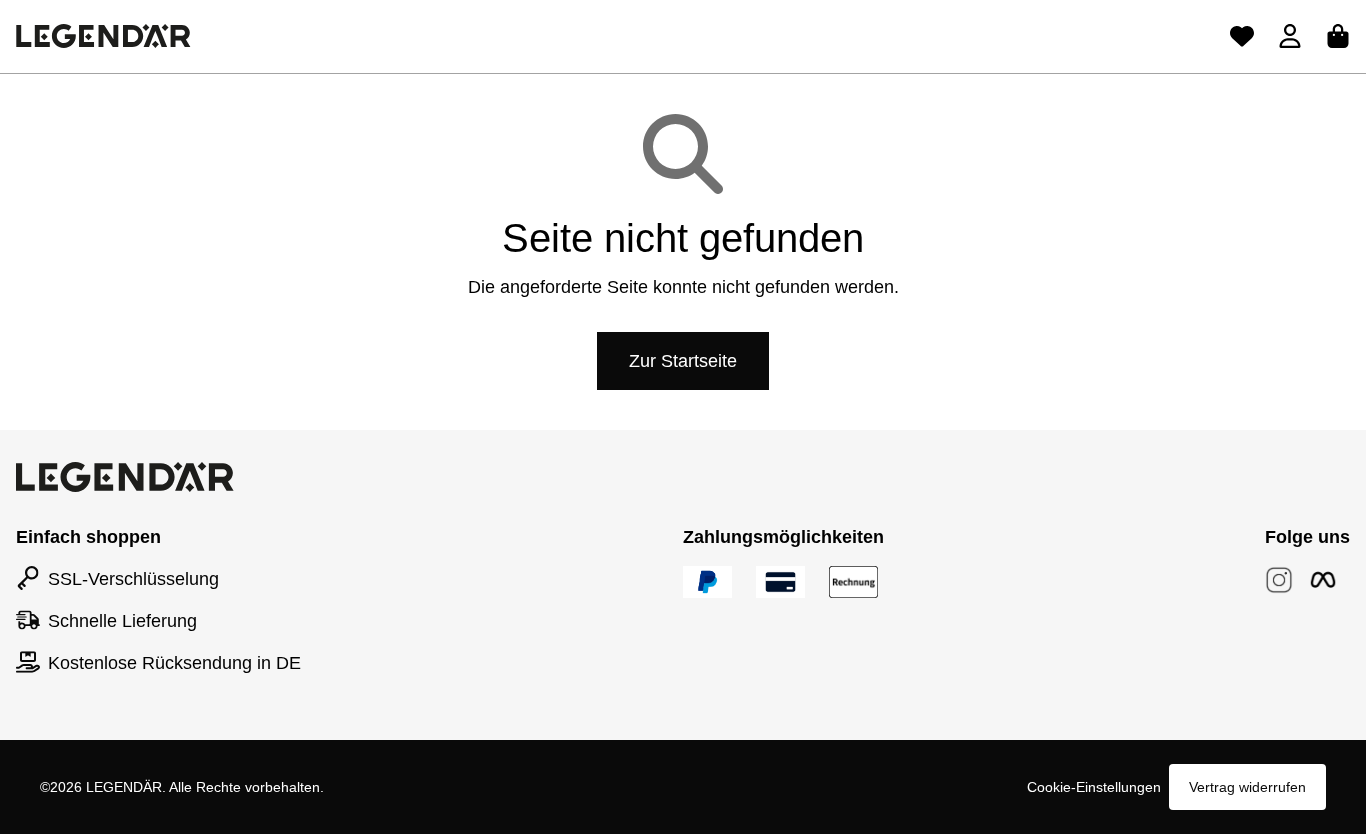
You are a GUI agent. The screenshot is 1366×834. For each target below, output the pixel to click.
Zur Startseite (683, 361)
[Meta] (1323, 580)
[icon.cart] (1338, 36)
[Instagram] (1279, 580)
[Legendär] (103, 36)
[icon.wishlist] (1242, 36)
